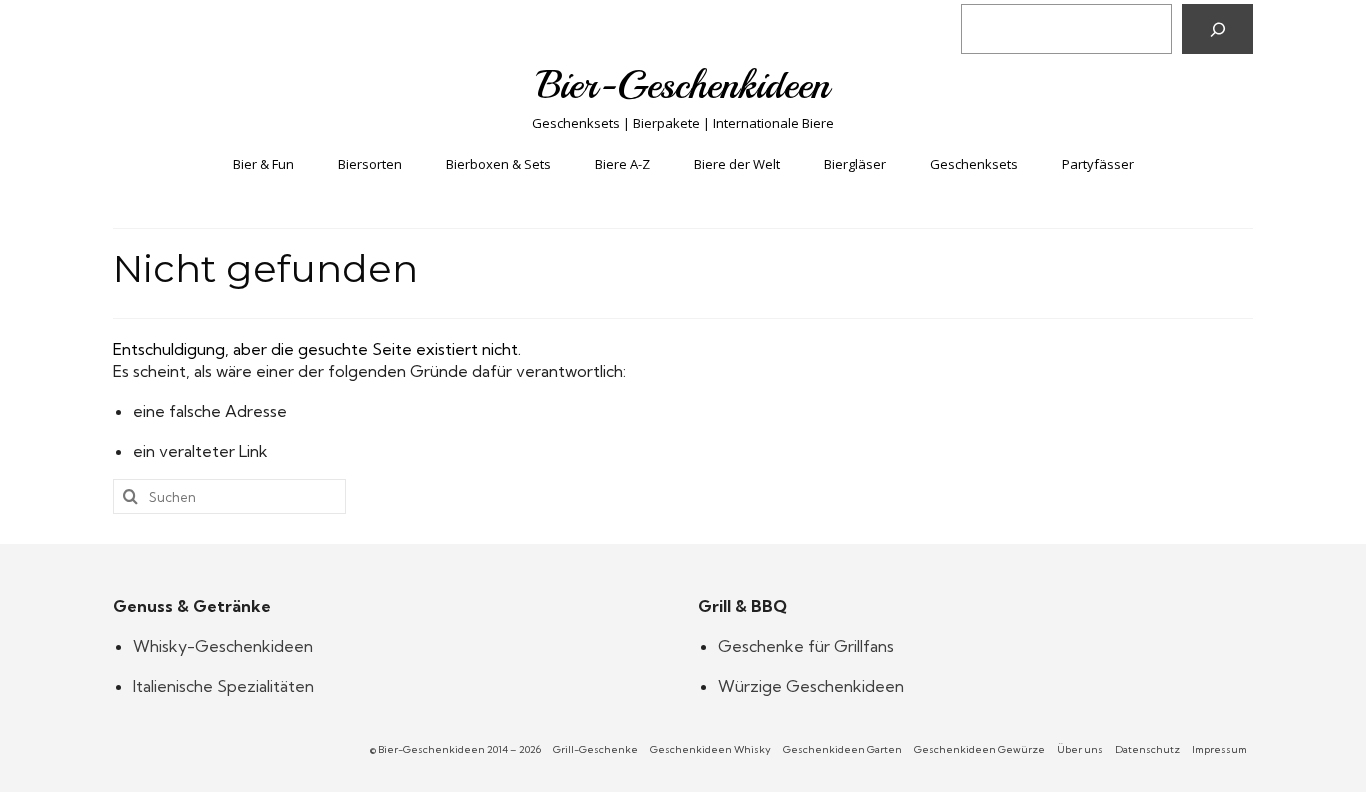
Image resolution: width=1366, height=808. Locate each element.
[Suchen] (1217, 29)
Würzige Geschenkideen (811, 686)
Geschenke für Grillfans (806, 646)
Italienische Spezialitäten (223, 686)
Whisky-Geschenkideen (223, 646)
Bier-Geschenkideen (683, 85)
